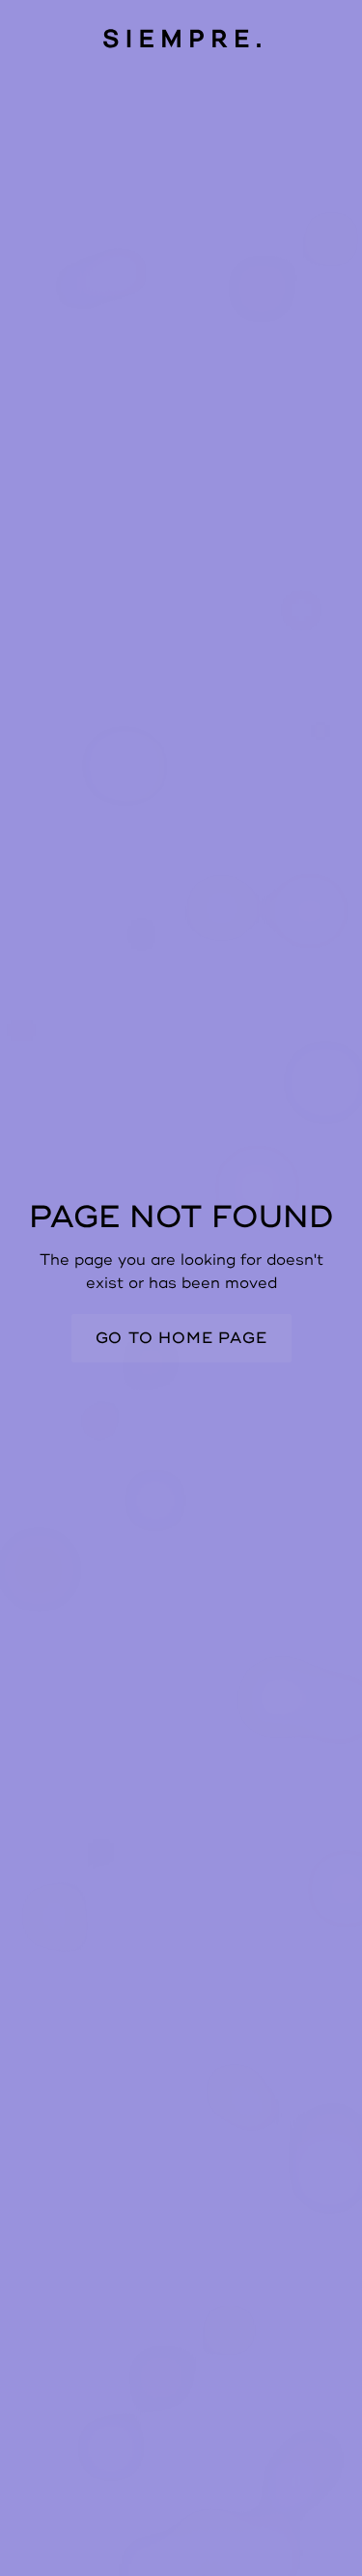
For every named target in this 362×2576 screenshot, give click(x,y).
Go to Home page (181, 1338)
